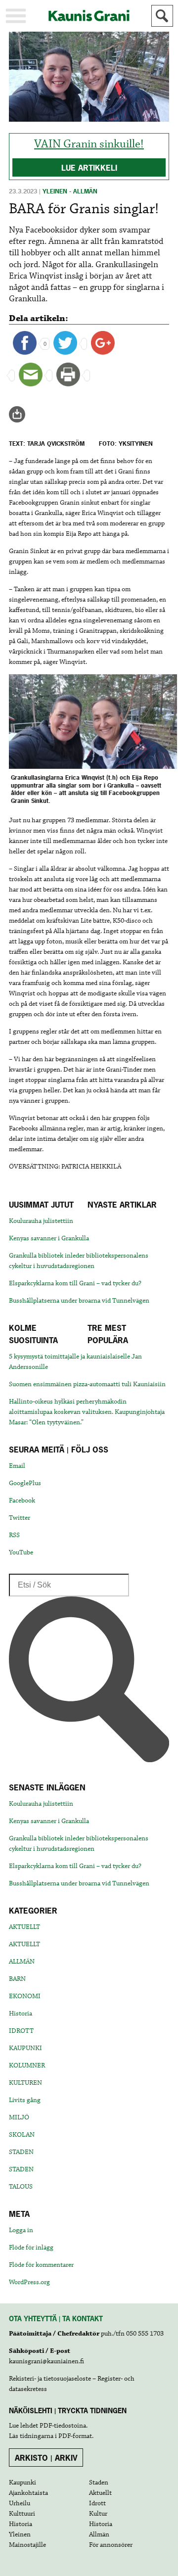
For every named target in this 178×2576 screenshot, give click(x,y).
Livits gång (25, 2100)
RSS (14, 1535)
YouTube (21, 1552)
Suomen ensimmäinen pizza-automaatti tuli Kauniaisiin (87, 1384)
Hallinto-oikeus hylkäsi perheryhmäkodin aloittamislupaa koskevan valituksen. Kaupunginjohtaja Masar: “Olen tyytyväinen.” (87, 1412)
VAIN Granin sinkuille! (89, 144)
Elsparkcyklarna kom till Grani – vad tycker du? (75, 1283)
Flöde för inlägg (31, 2248)
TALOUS (21, 2187)
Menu (16, 16)
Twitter (20, 1518)
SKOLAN (22, 2135)
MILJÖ (19, 2117)
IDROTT (21, 2031)
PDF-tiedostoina (63, 2426)
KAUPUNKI (25, 2048)
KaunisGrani (89, 16)
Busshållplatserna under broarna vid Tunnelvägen (79, 1301)
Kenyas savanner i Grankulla (49, 1238)
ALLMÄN (22, 1962)
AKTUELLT (24, 1927)
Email (17, 1466)
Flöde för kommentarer (41, 2265)
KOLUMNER (27, 2065)
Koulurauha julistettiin (41, 1221)
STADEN (21, 2152)
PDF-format (75, 2436)
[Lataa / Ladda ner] (21, 415)
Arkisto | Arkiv (46, 2458)
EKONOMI (25, 1996)
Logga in (21, 2230)
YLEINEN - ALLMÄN (70, 191)
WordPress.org (29, 2282)
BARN (17, 1979)
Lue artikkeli (89, 168)
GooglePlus (25, 1483)
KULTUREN (25, 2083)
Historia (21, 2014)
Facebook (22, 1500)
